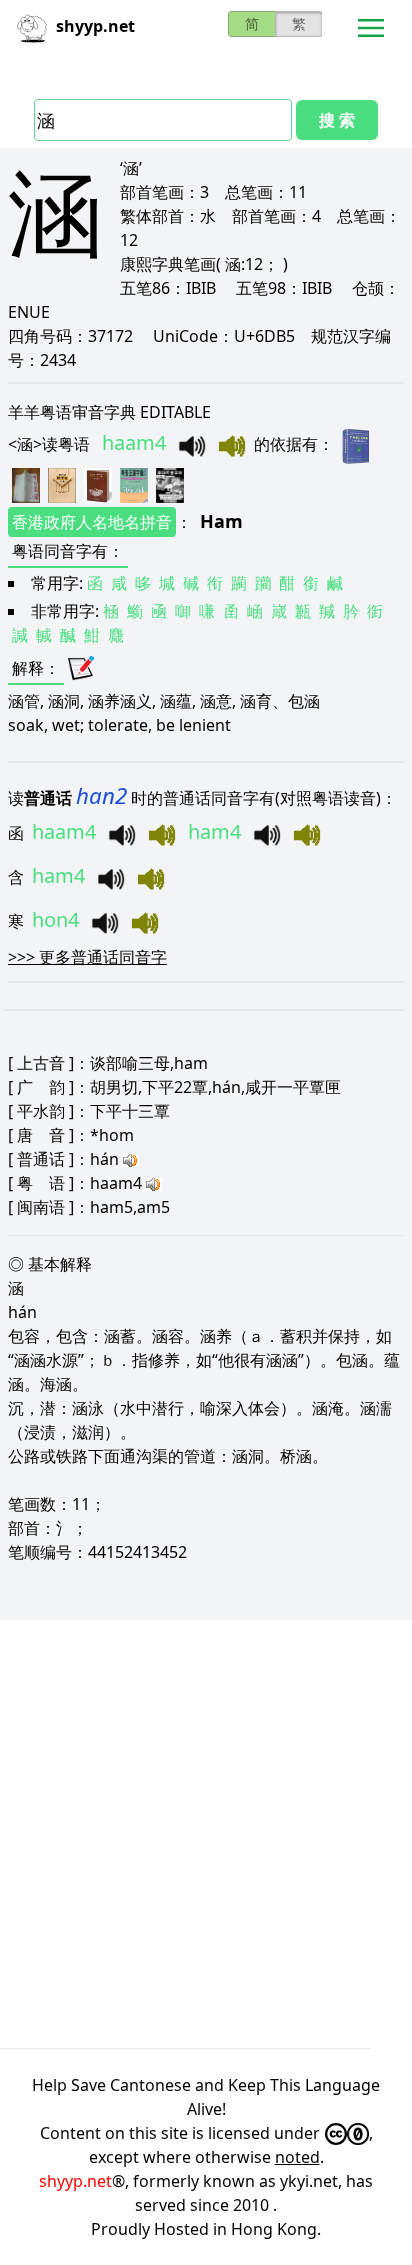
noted (297, 2157)
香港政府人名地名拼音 (92, 522)
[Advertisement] (206, 1834)
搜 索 (337, 120)
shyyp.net (75, 2181)
